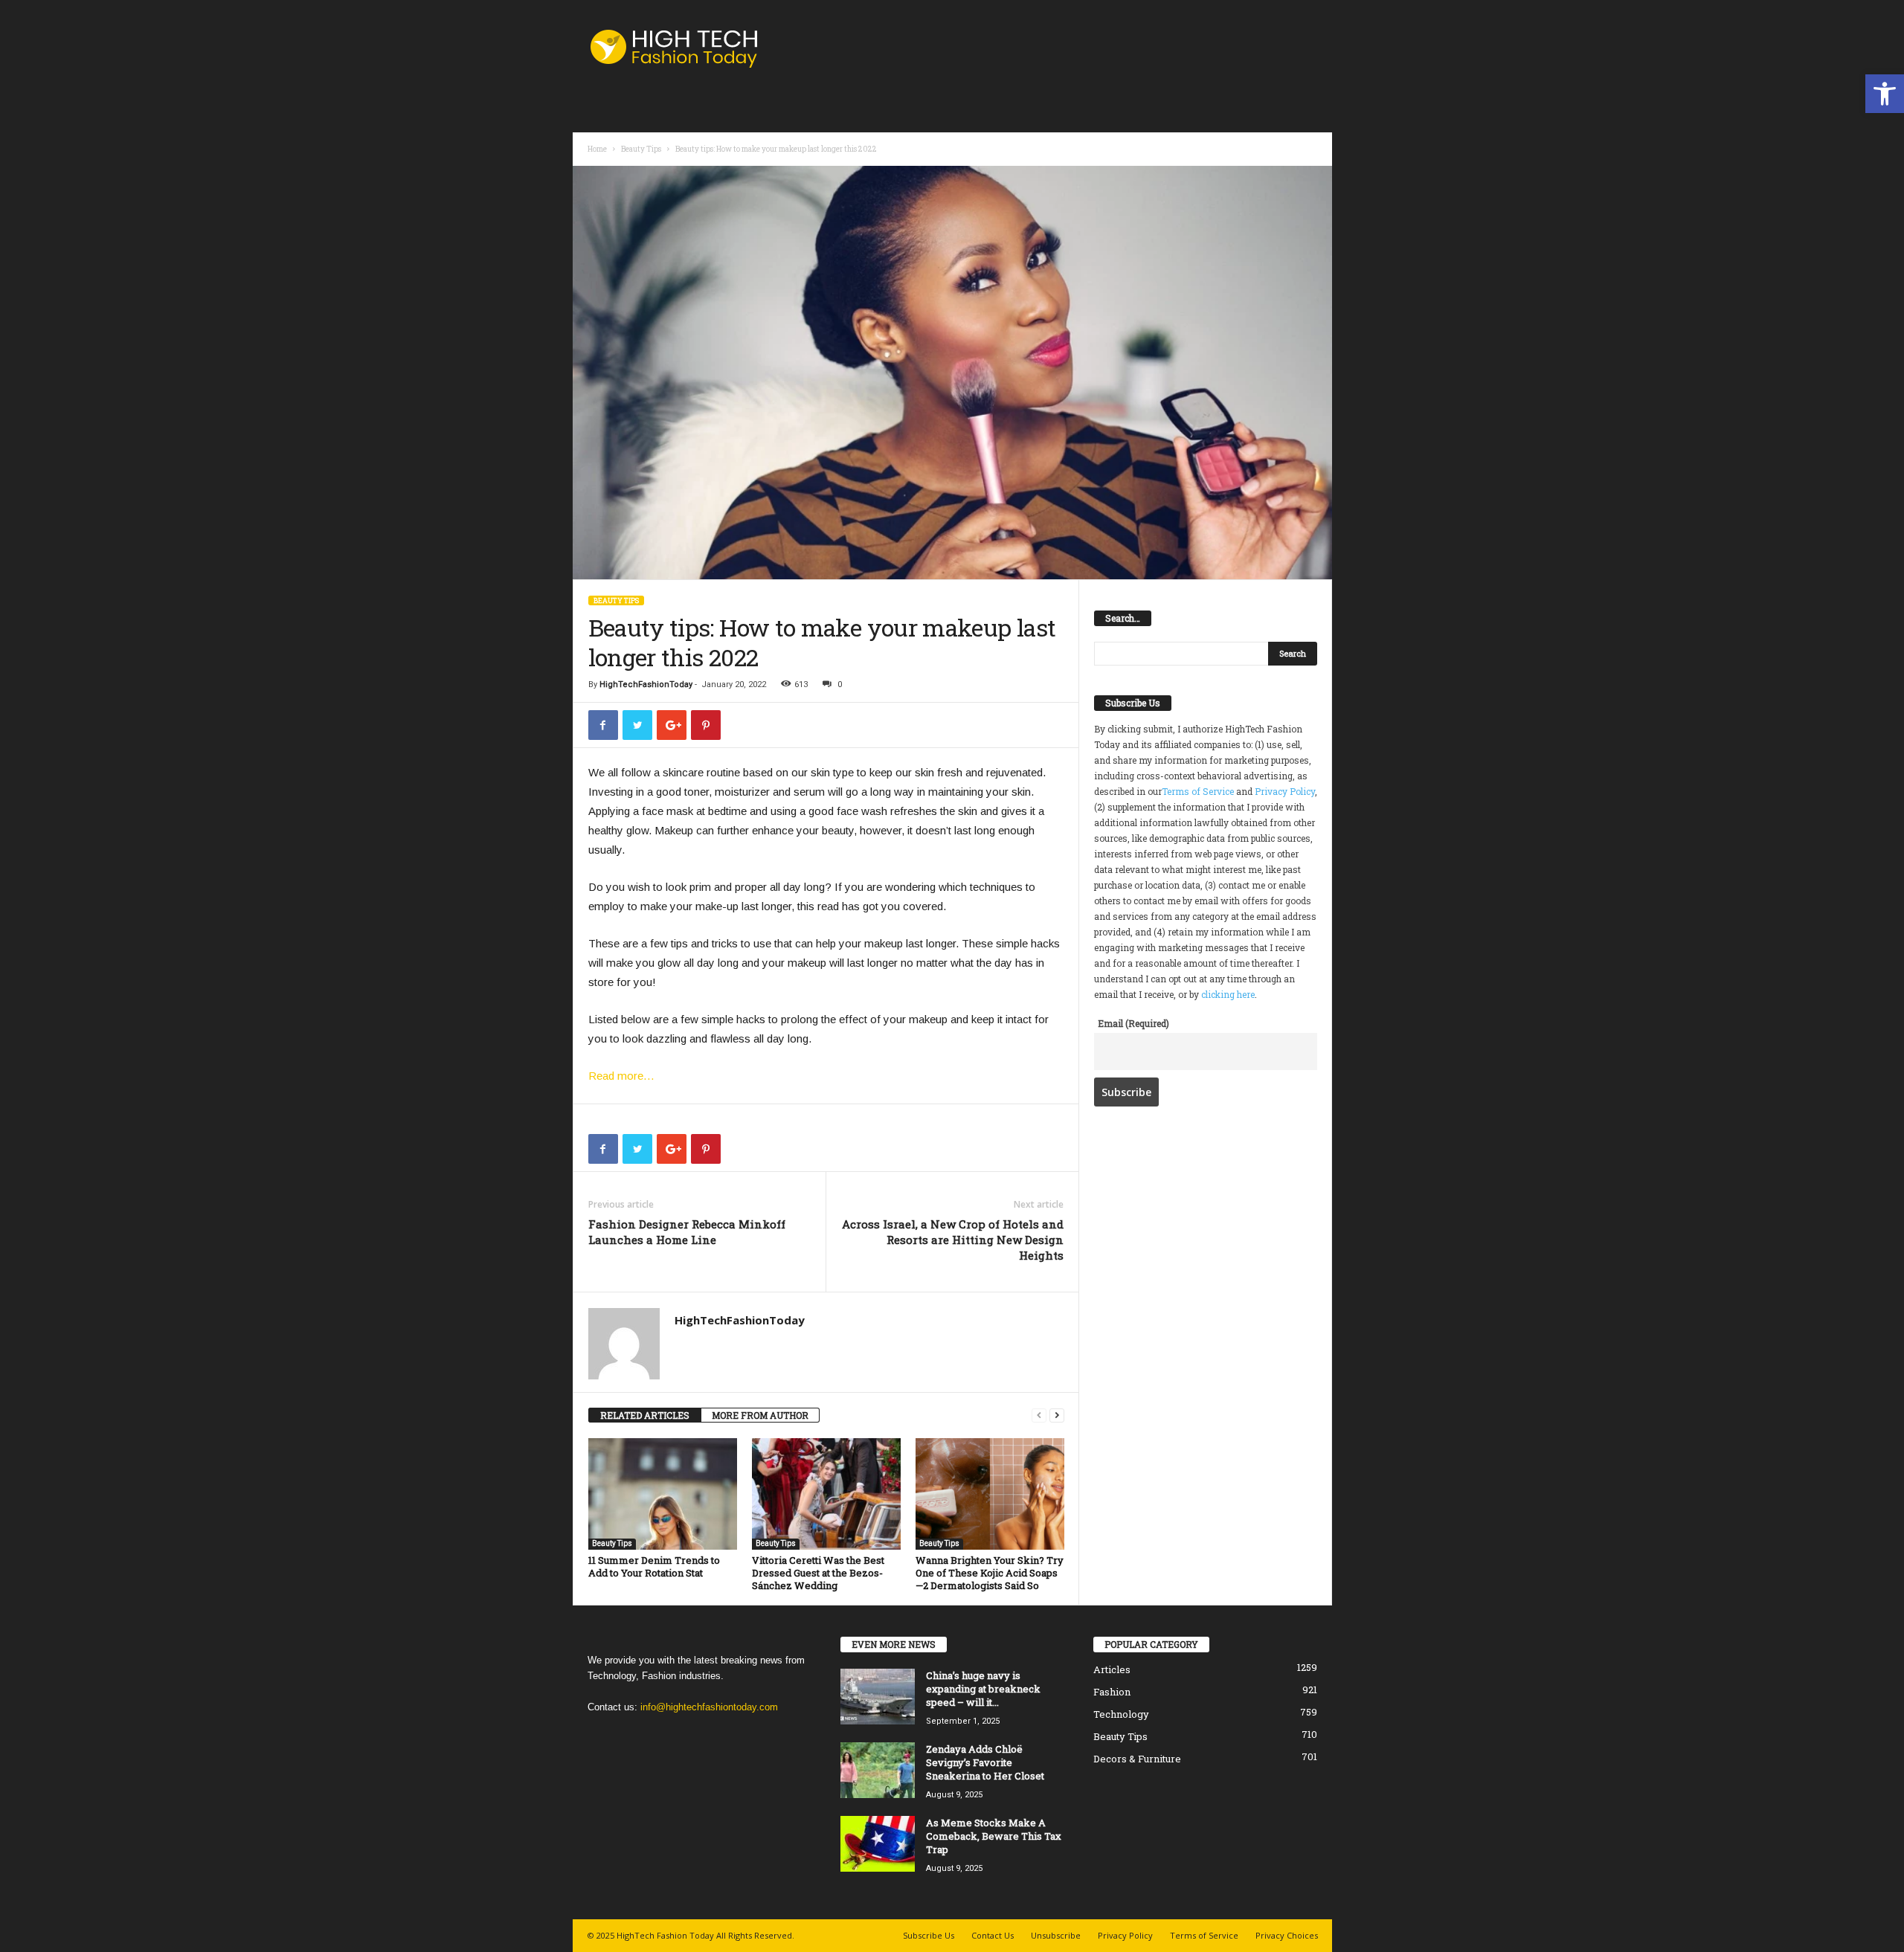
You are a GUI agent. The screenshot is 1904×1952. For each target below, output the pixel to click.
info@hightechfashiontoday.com (709, 1707)
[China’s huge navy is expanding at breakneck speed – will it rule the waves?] (878, 1697)
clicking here (1228, 994)
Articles (1112, 1669)
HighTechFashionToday (646, 685)
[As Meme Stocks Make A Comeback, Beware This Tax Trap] (878, 1844)
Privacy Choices (1287, 1935)
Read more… (621, 1076)
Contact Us (993, 1935)
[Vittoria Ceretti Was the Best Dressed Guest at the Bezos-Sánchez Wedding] (826, 1494)
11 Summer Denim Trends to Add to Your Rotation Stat (654, 1566)
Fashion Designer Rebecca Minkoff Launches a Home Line (687, 1232)
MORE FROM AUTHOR (760, 1415)
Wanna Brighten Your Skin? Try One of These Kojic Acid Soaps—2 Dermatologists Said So (990, 1573)
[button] (1885, 94)
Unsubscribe (1056, 1935)
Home (597, 149)
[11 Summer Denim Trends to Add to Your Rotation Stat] (663, 1494)
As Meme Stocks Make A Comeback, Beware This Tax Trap (994, 1836)
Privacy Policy (1285, 791)
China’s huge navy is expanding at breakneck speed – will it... (983, 1689)
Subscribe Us (929, 1935)
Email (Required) (1133, 1023)
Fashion (1112, 1692)
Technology (1121, 1714)
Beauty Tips (641, 149)
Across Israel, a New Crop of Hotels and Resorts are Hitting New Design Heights (953, 1240)
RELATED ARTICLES (645, 1415)
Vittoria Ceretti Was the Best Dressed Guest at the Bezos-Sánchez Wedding (818, 1573)
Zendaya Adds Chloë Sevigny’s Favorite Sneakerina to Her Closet (985, 1762)
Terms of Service (1198, 791)
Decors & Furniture (1137, 1759)
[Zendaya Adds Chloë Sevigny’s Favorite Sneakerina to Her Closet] (878, 1770)
